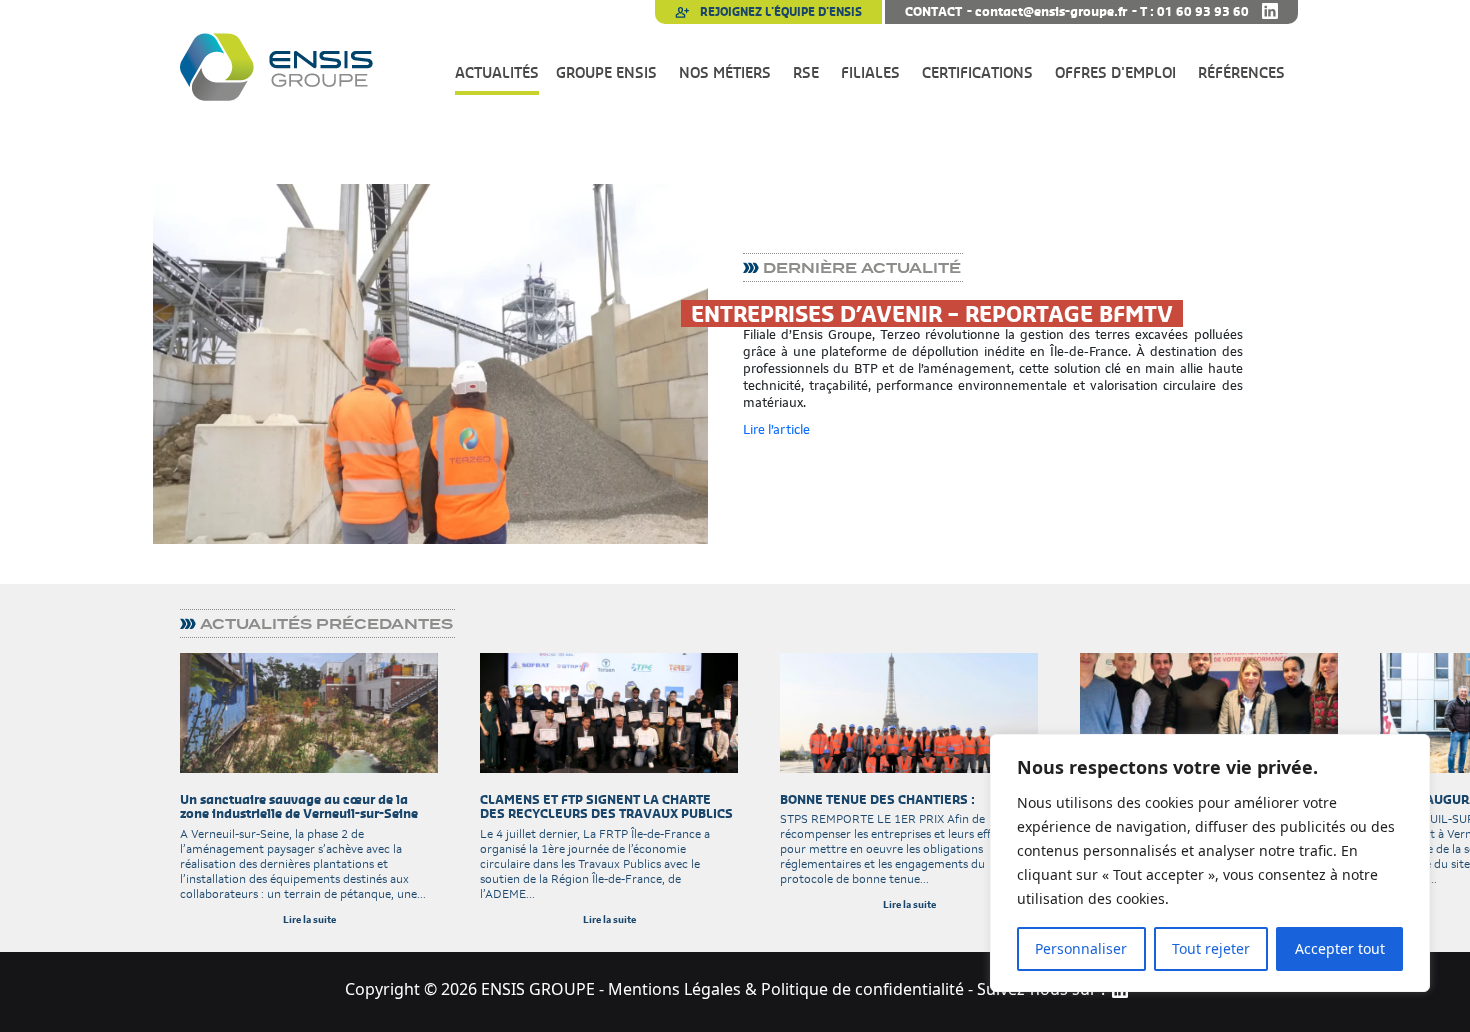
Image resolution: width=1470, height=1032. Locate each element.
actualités (497, 72)
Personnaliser (1081, 948)
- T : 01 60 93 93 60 (1190, 11)
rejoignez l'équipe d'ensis (779, 12)
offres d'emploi (1115, 72)
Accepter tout (1340, 948)
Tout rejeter (1211, 948)
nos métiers (725, 72)
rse (806, 72)
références (1241, 72)
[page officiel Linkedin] (1270, 12)
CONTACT (933, 11)
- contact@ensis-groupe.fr (1047, 11)
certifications (977, 72)
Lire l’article (776, 429)
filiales (870, 72)
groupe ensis (606, 72)
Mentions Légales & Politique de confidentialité (786, 989)
